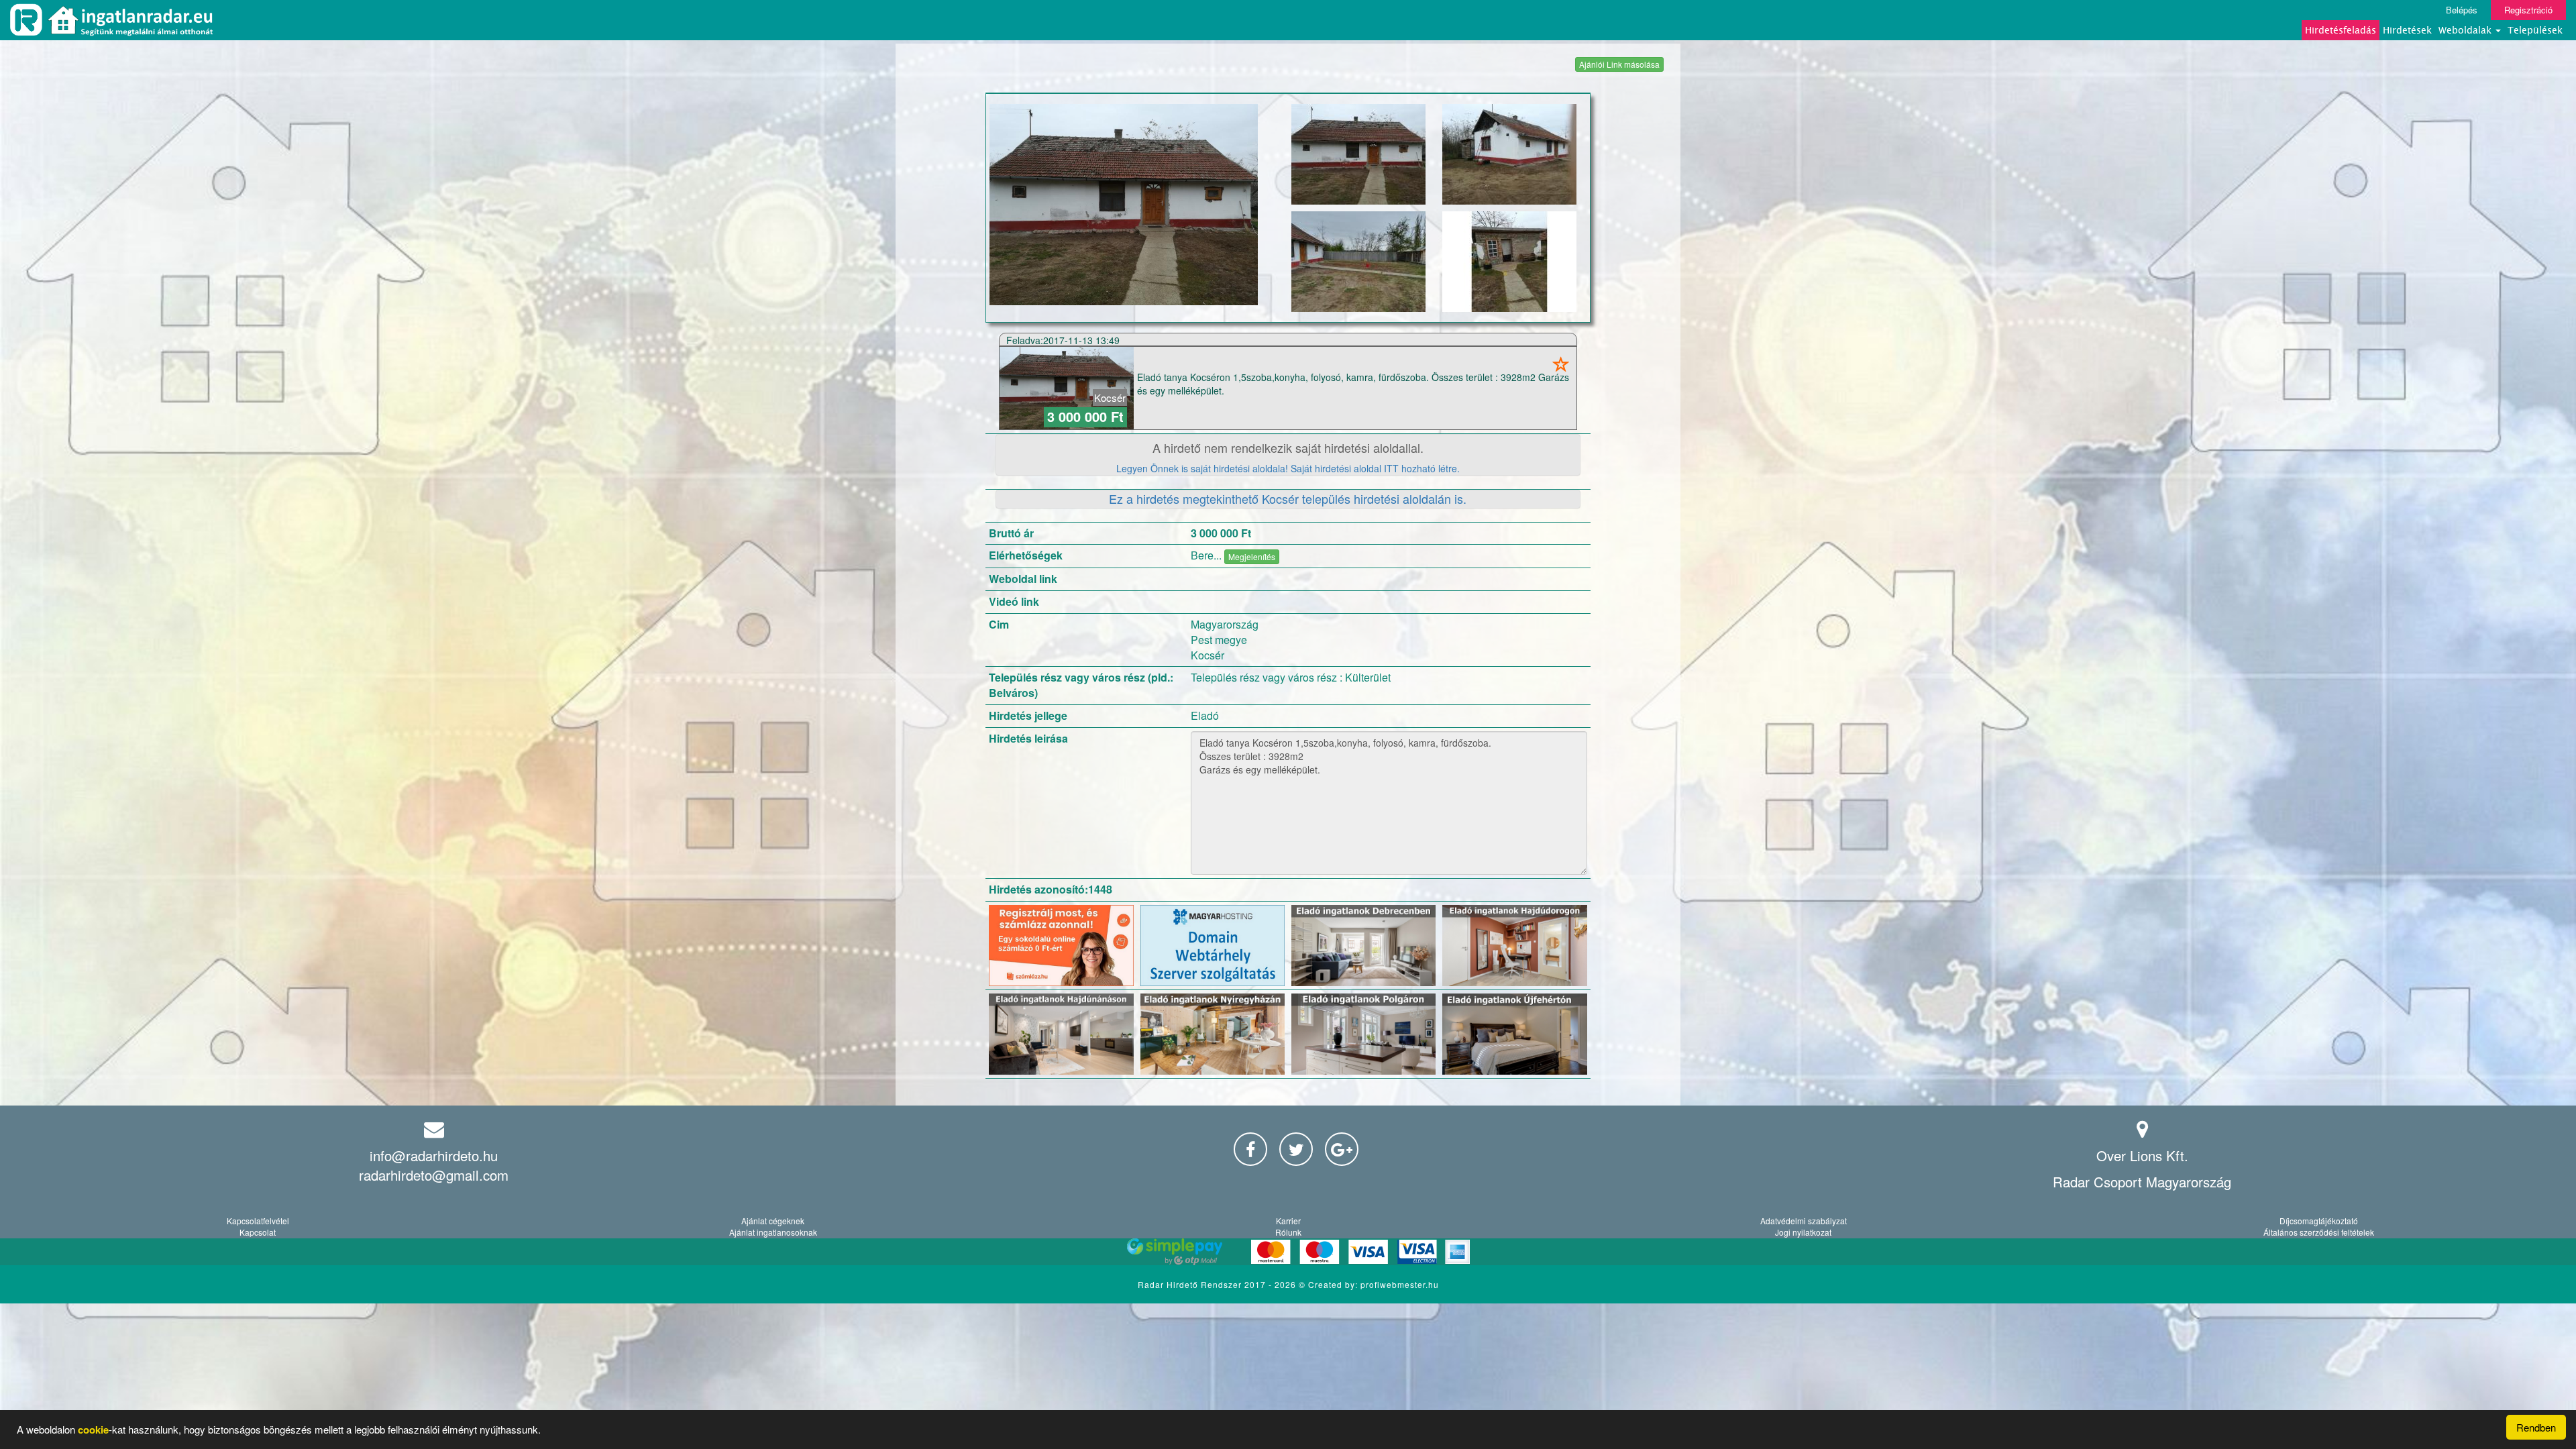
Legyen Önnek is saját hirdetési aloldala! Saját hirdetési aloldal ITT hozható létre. (1288, 468)
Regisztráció (2528, 10)
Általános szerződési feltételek (2319, 1232)
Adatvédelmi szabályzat (1804, 1221)
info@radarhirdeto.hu (434, 1156)
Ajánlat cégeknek (773, 1221)
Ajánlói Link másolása (1619, 64)
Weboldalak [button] (2466, 30)
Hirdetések (2407, 30)
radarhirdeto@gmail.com (434, 1175)
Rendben (2536, 1427)
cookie (93, 1430)
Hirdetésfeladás (2341, 30)
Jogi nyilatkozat (1803, 1232)
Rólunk (1288, 1232)
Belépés (2462, 10)
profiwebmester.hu (1400, 1284)
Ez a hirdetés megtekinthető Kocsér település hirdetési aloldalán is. (1288, 498)
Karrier (1288, 1221)
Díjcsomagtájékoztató (2319, 1221)
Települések (2535, 30)
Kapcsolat (258, 1232)
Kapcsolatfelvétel (258, 1221)
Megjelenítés (1252, 556)
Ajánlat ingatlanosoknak (773, 1232)
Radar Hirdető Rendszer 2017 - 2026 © (1223, 1284)
